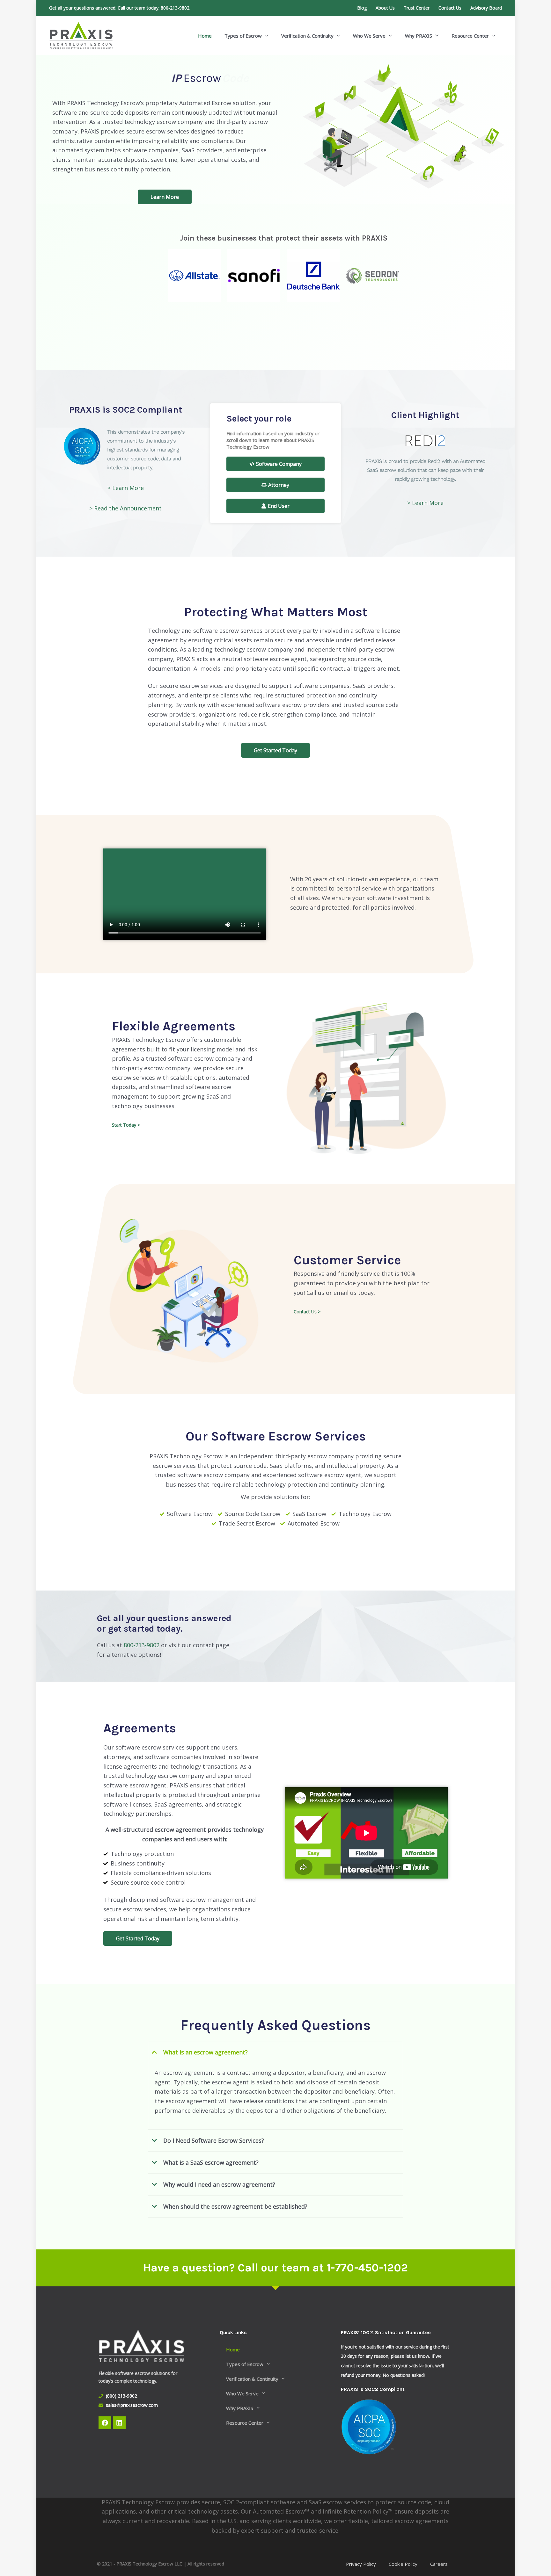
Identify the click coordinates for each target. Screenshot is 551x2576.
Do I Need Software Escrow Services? (214, 2140)
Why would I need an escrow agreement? (219, 2184)
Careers (439, 2564)
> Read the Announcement (125, 508)
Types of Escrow (243, 36)
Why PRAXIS (419, 36)
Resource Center (470, 36)
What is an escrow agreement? (206, 2052)
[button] (275, 2052)
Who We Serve (369, 36)
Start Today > (126, 1125)
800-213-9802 (175, 8)
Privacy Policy (361, 2564)
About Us (385, 8)
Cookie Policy (403, 2564)
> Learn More (126, 488)
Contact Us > (307, 1312)
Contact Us (450, 8)
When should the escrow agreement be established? (235, 2206)
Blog (362, 8)
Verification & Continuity (307, 36)
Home (205, 36)
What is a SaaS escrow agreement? (211, 2162)
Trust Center (417, 8)
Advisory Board (486, 8)
